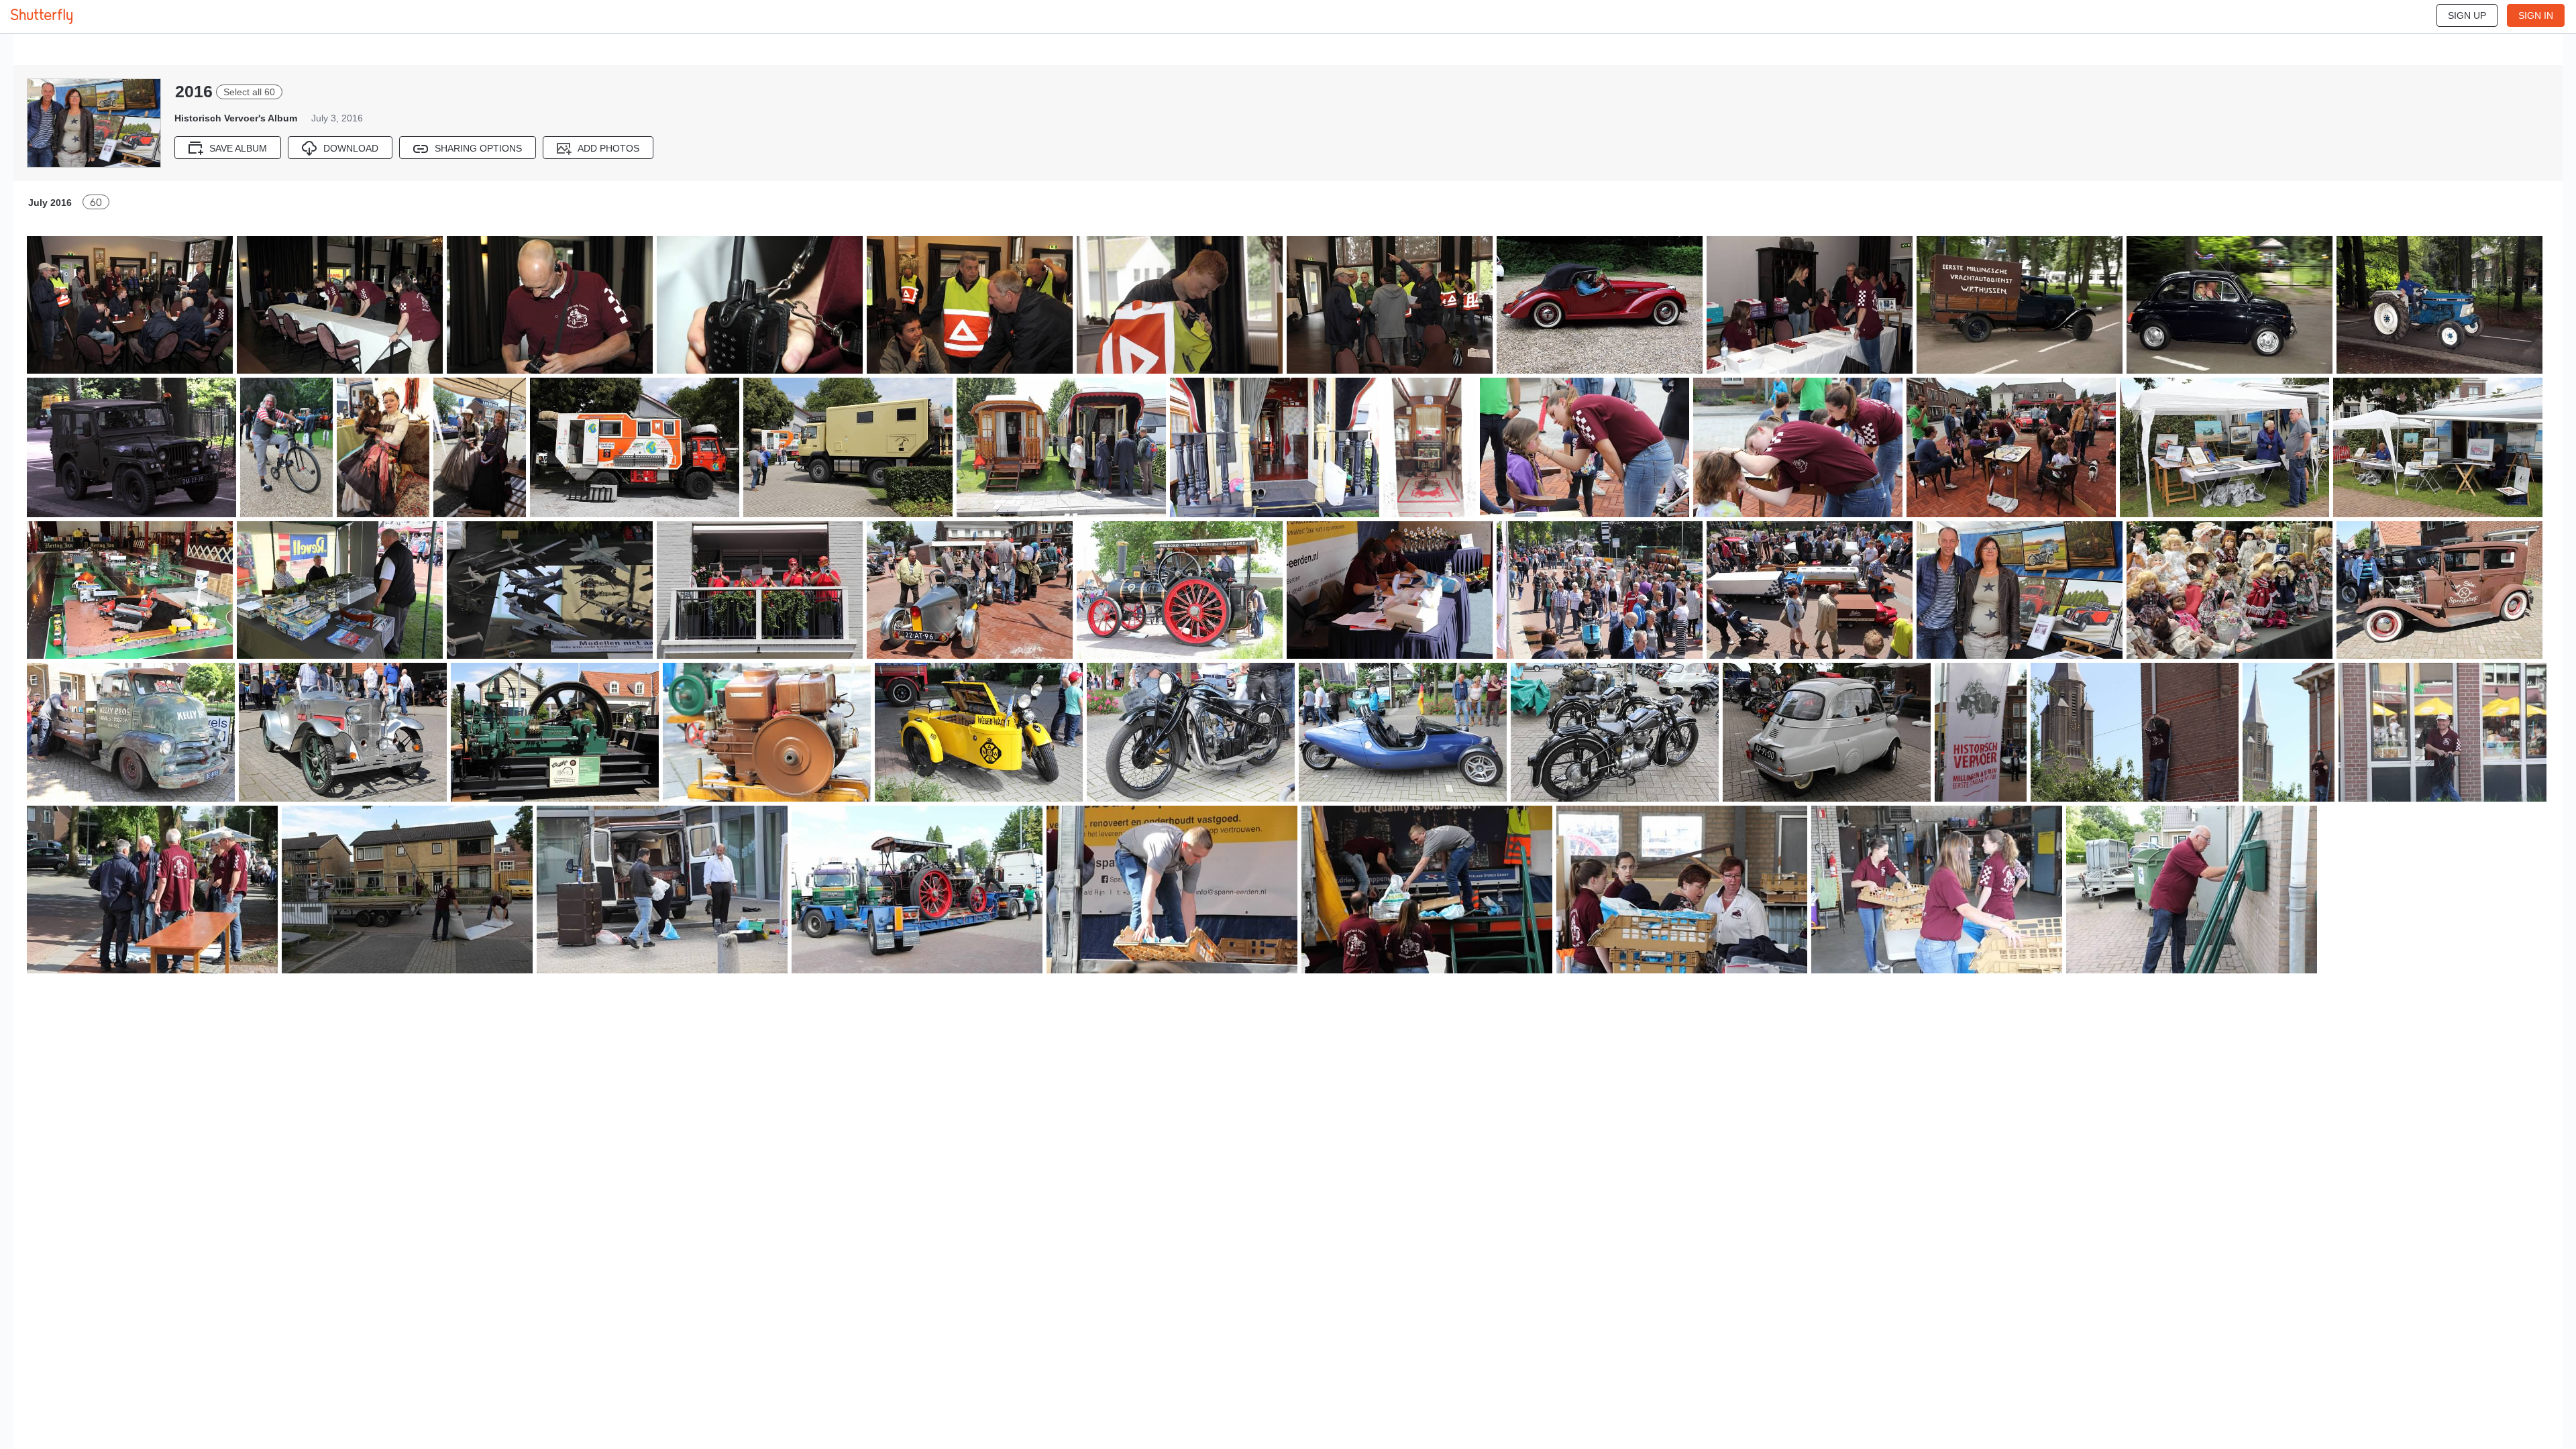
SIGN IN (2536, 15)
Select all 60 (249, 92)
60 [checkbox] (96, 202)
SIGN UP (2467, 15)
